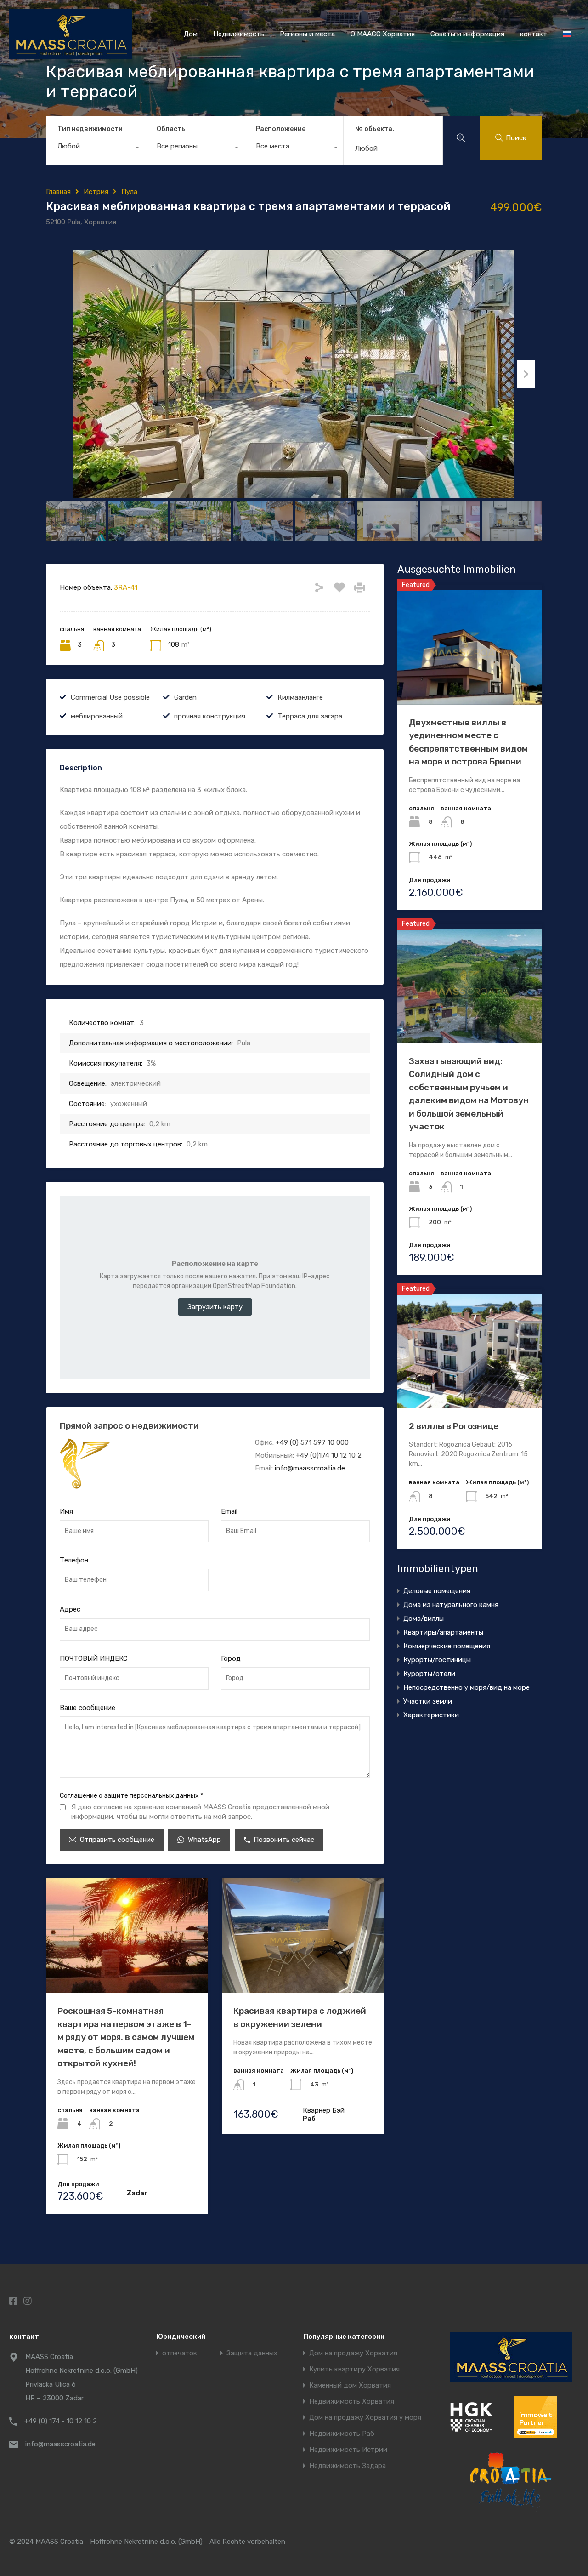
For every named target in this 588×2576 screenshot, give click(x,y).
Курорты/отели (429, 1674)
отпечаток (180, 2353)
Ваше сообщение (88, 1708)
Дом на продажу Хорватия (353, 2353)
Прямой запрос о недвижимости (129, 1426)
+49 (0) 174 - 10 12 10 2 (61, 2421)
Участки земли (428, 1701)
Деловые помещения (437, 1591)
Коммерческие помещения (447, 1646)
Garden (185, 697)
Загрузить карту (215, 1307)
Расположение (281, 129)
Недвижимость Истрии (348, 2450)
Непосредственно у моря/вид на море (466, 1687)
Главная (58, 192)
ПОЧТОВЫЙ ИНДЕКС (94, 1658)
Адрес (70, 1609)
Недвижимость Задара (348, 2466)
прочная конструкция (210, 716)
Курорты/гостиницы (437, 1660)
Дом (191, 34)
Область (171, 129)
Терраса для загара (310, 716)
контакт (534, 34)
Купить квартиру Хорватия (354, 2369)
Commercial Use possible (110, 697)
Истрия (96, 192)
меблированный (97, 716)
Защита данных (252, 2353)
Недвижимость (239, 34)
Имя (66, 1511)
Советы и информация (467, 34)
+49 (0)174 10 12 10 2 (329, 1455)
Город (231, 1658)
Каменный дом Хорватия (350, 2385)
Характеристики (431, 1715)
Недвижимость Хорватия (352, 2402)
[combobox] (95, 148)
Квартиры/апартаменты (443, 1632)
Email (229, 1511)
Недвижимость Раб (342, 2434)
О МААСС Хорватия (383, 34)
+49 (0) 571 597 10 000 (312, 1442)
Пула (129, 192)
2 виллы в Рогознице (454, 1426)
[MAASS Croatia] (71, 55)
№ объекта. (375, 129)
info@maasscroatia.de (310, 1468)
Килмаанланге (300, 697)
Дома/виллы (424, 1619)
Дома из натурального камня (451, 1605)
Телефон (74, 1560)
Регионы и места (307, 34)
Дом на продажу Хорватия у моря (365, 2418)
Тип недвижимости (90, 129)
